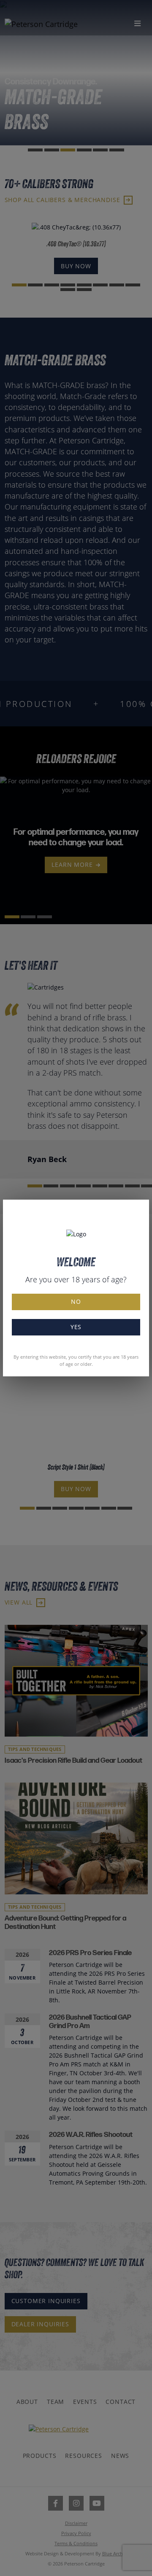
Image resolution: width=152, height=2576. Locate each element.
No (76, 1301)
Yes (76, 1327)
